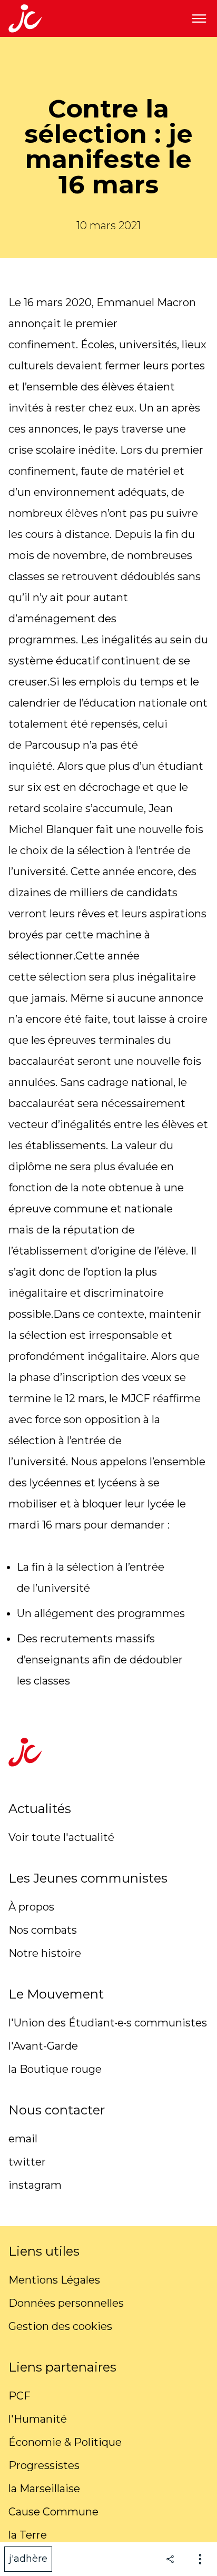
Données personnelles (66, 2303)
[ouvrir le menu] (199, 18)
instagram (35, 2185)
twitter (27, 2162)
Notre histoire (45, 1953)
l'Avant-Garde (43, 2046)
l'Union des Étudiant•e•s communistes (108, 2023)
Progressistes (44, 2465)
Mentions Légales (54, 2280)
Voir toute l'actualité (61, 1837)
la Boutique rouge (55, 2069)
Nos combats (43, 1930)
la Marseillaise (44, 2489)
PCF (19, 2396)
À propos (31, 1907)
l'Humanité (38, 2419)
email (23, 2139)
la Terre (28, 2535)
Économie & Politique (65, 2442)
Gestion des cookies (60, 2326)
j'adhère (28, 2559)
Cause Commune (53, 2512)
